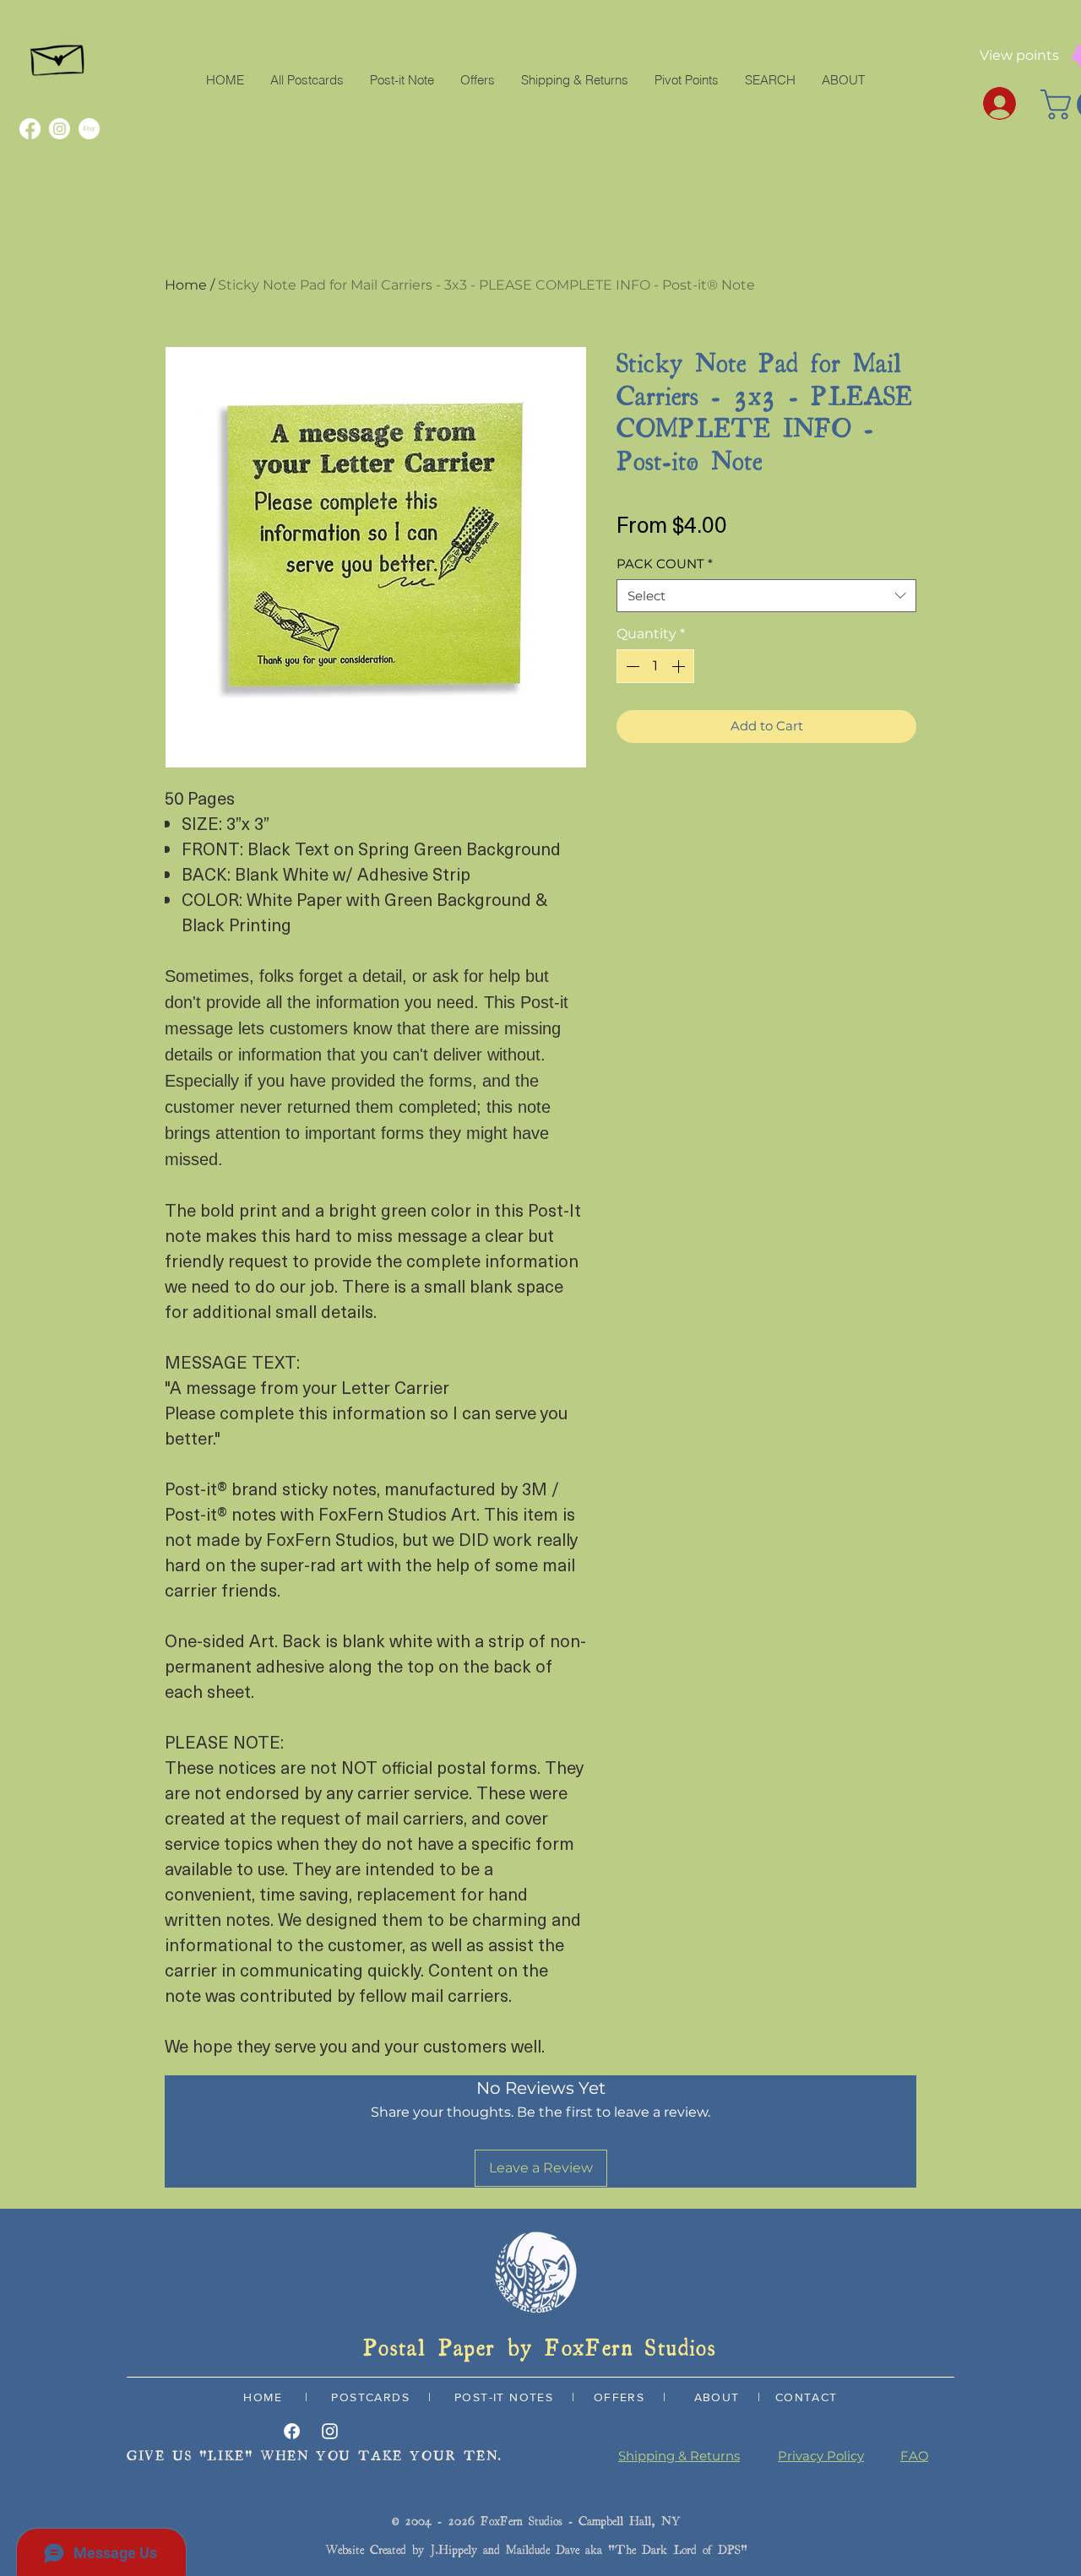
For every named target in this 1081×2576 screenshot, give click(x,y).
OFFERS (619, 2397)
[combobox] (766, 596)
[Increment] (680, 666)
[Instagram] (60, 129)
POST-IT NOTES (504, 2397)
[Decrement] (631, 666)
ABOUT (717, 2397)
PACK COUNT (665, 564)
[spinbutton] (655, 666)
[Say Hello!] (59, 56)
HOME (263, 2397)
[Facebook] (30, 129)
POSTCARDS (368, 2397)
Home (186, 285)
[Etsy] (89, 129)
